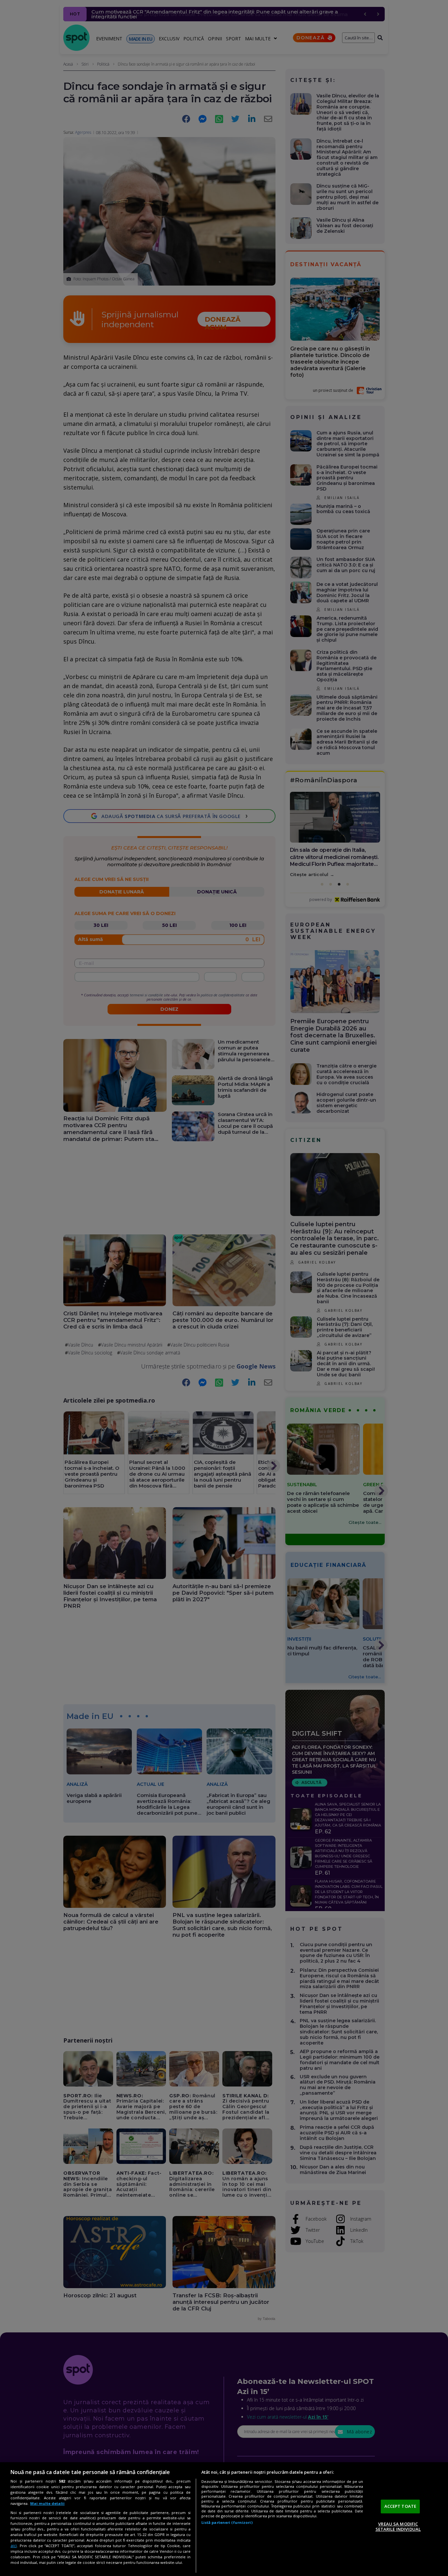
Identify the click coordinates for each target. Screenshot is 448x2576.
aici (14, 2546)
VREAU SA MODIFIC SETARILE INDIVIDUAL (398, 2526)
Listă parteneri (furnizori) (227, 2522)
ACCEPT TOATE (400, 2506)
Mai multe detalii (47, 2503)
